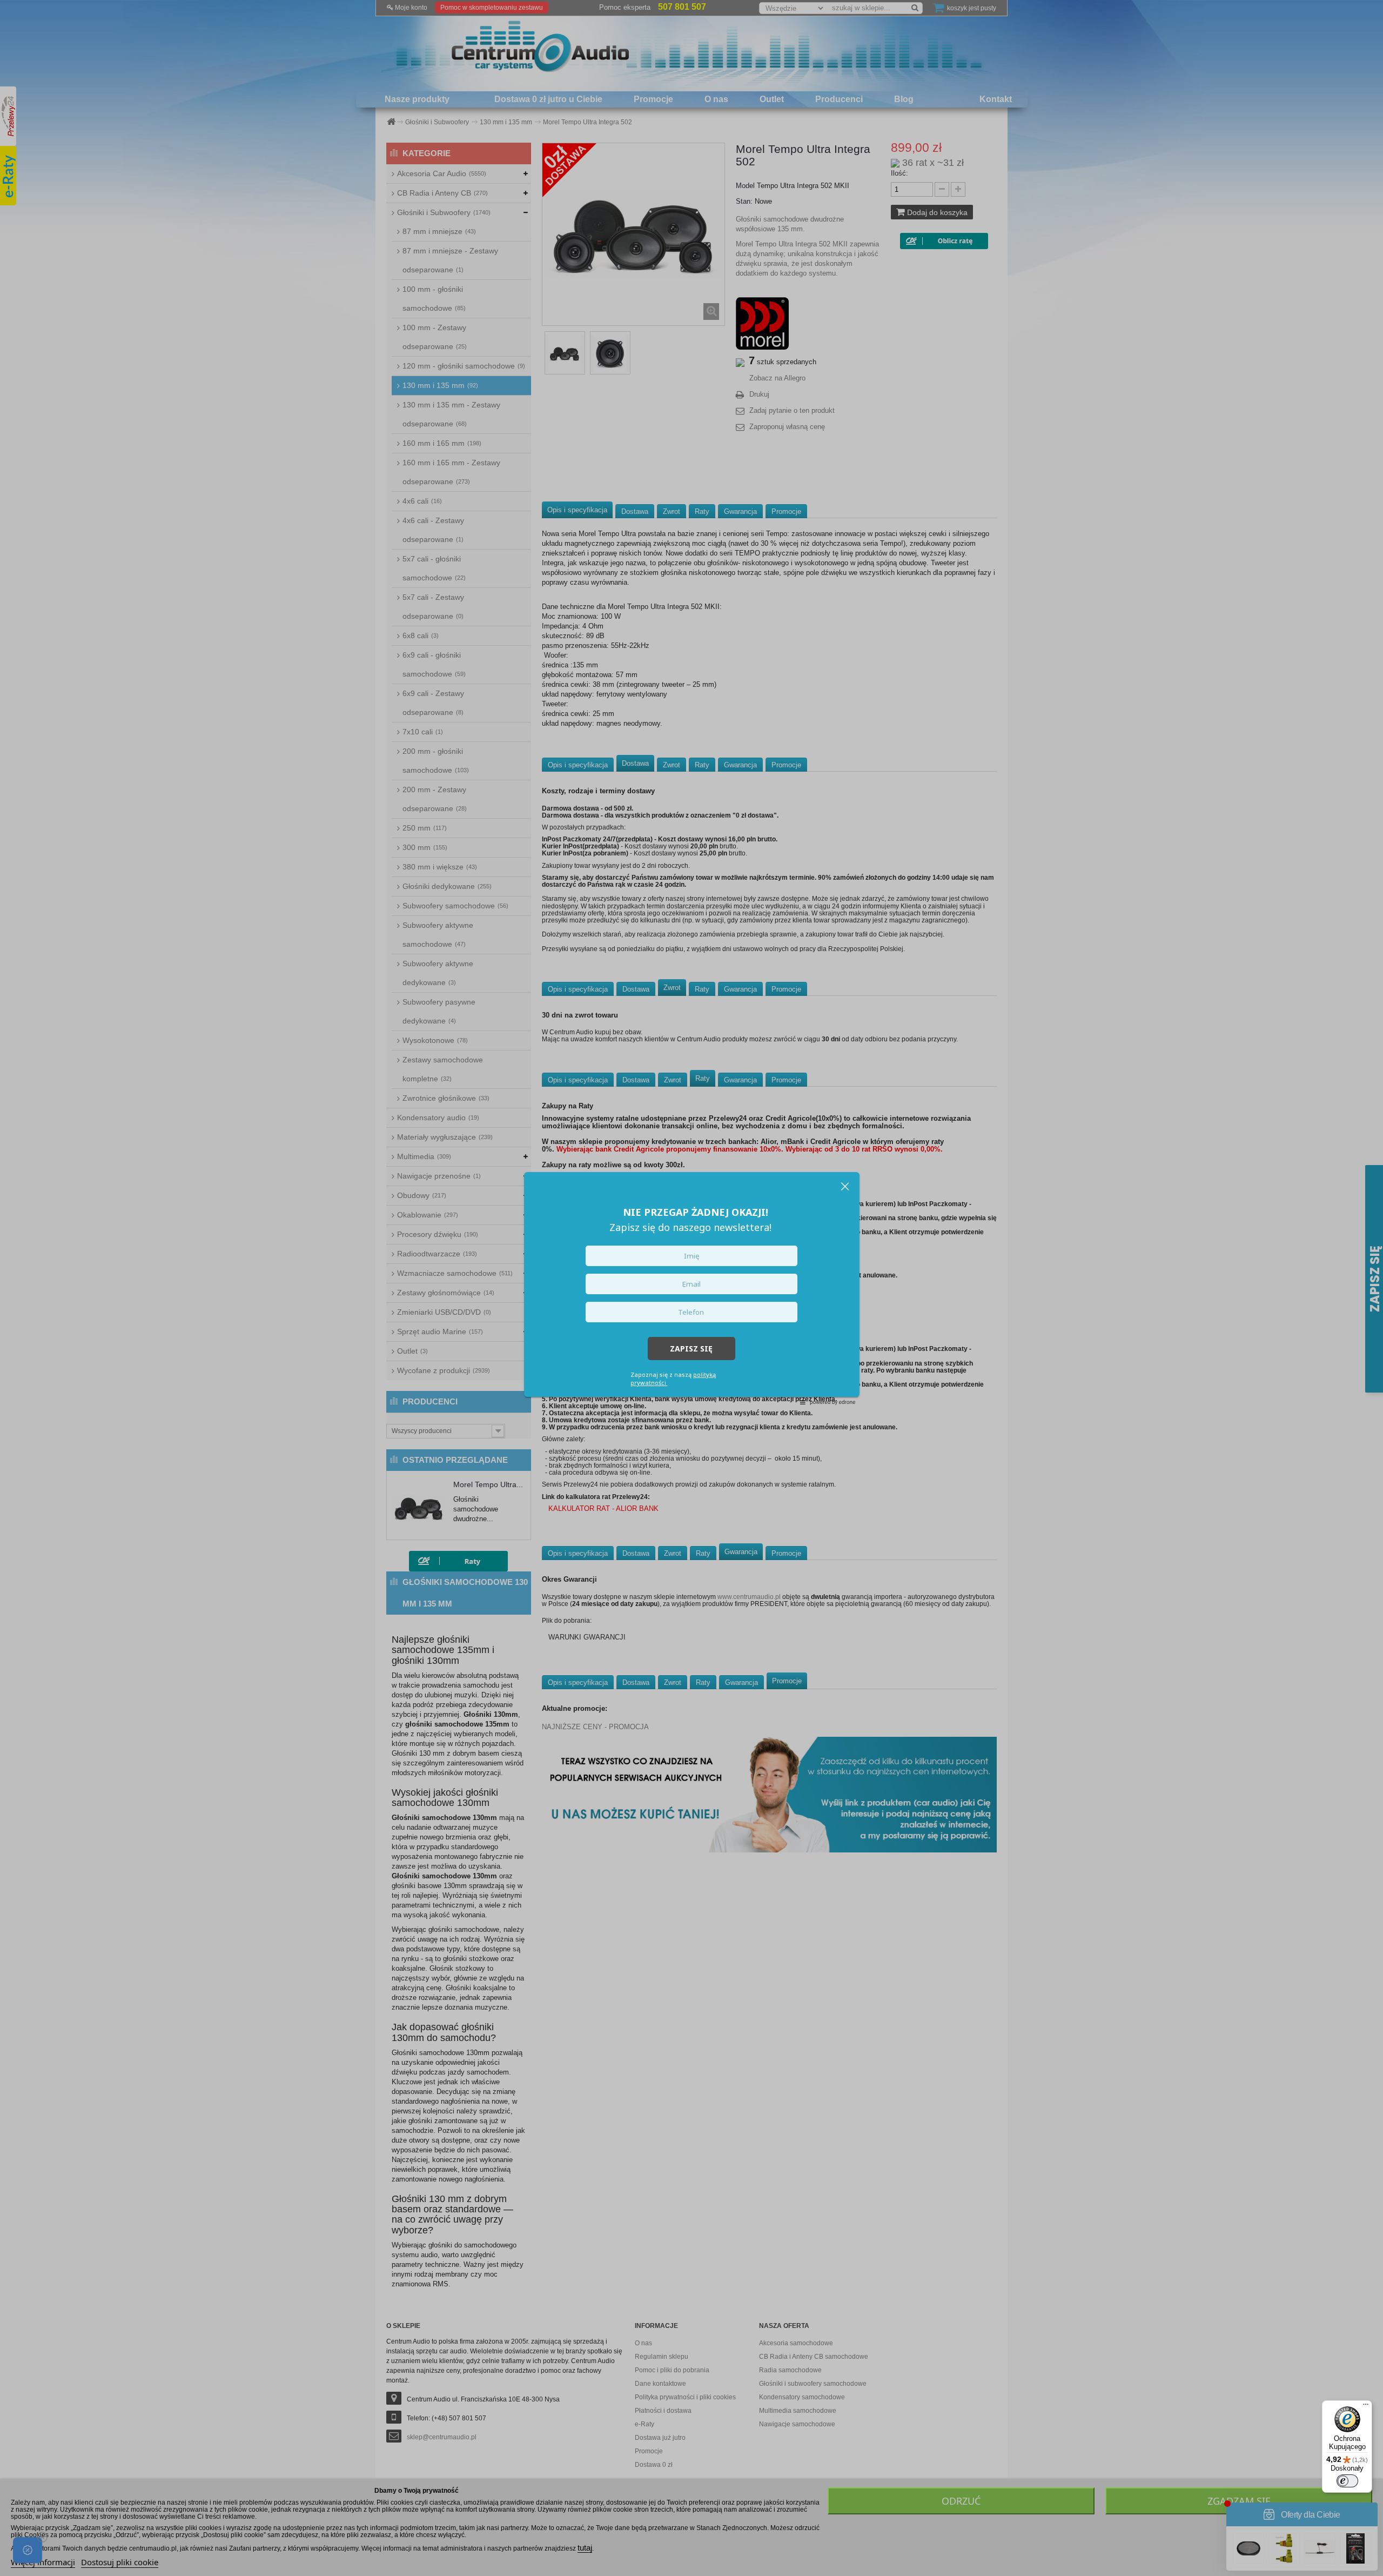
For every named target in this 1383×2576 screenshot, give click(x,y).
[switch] (1347, 2481)
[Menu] (1366, 2407)
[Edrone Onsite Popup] (691, 1288)
